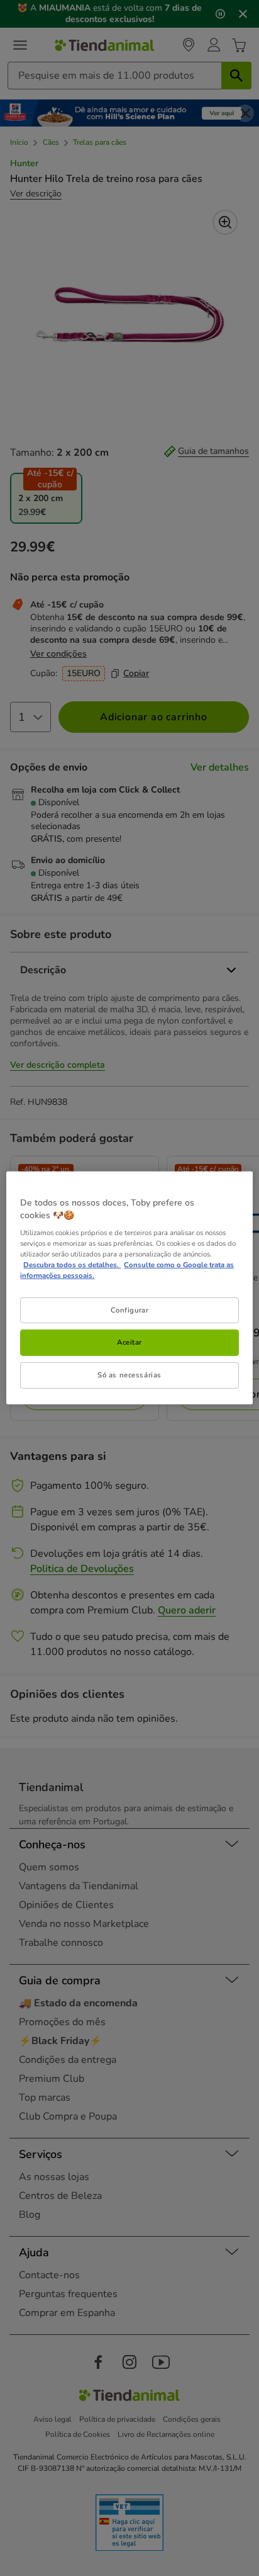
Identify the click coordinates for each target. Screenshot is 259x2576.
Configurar (130, 1309)
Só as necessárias (129, 1375)
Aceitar (129, 1342)
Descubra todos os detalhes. (72, 1265)
